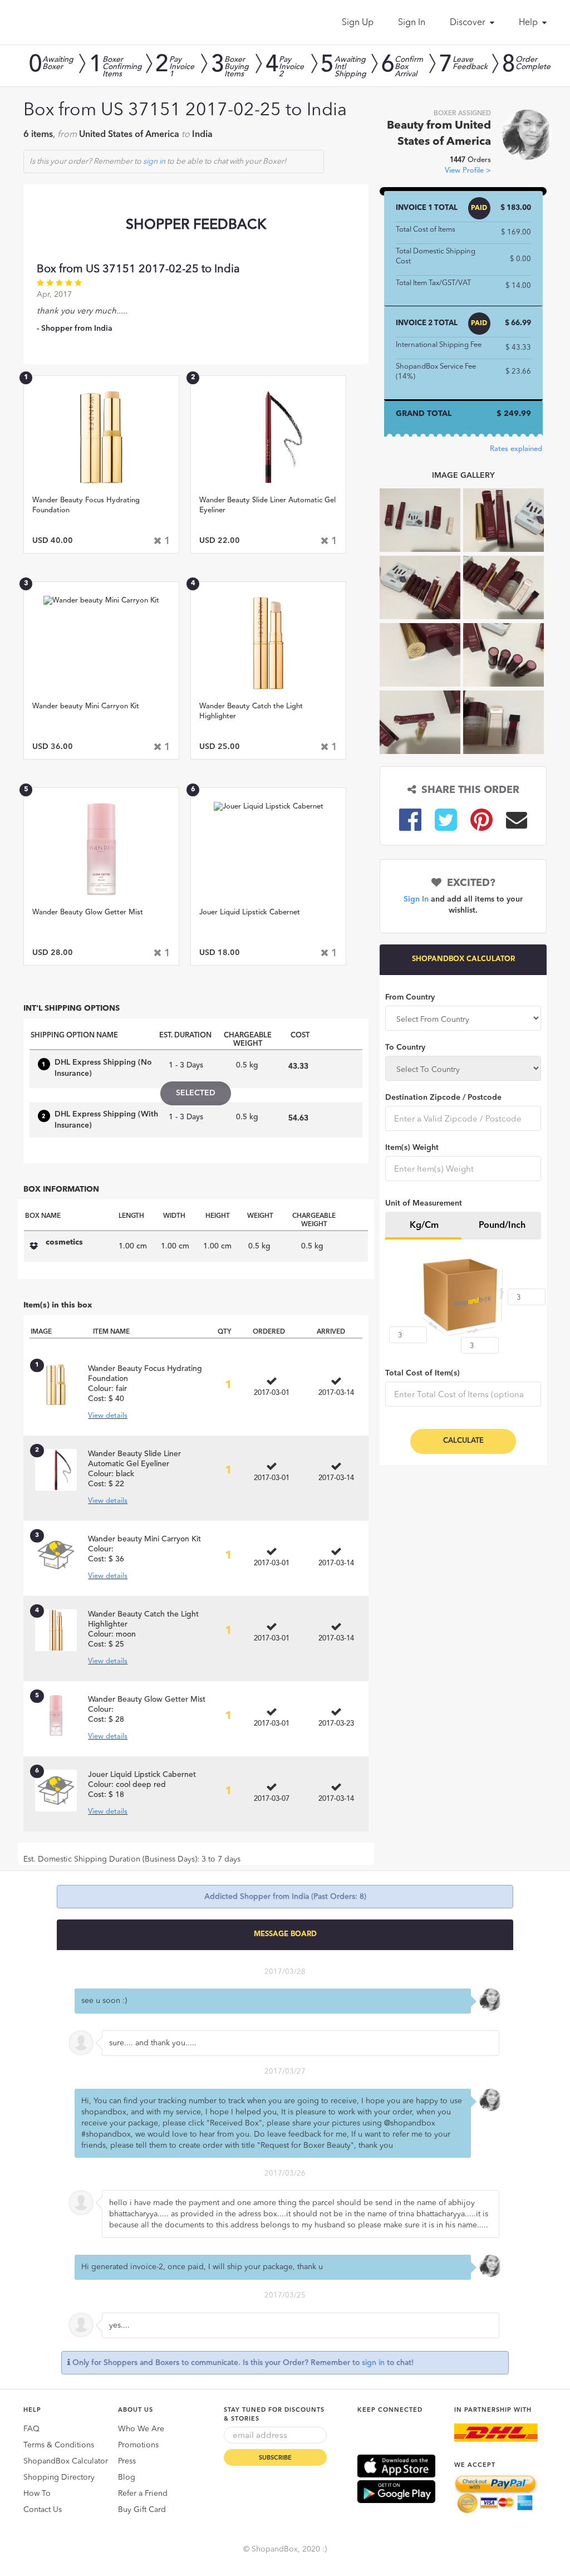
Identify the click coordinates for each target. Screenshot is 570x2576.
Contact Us (43, 2510)
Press (127, 2461)
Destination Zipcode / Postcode (443, 1098)
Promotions (138, 2445)
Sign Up (358, 23)
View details (108, 1416)
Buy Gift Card (142, 2510)
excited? (468, 883)
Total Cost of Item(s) (422, 1373)
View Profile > (468, 171)
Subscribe (275, 2458)
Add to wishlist (101, 448)
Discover (469, 23)
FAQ (31, 2429)
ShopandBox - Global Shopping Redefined (72, 22)
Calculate (463, 1441)
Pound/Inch (502, 1226)
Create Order (101, 480)
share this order (468, 790)
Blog (127, 2477)
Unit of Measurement (424, 1203)
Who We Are (141, 2429)
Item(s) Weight (412, 1148)
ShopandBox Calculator (66, 2461)
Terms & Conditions (59, 2445)
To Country (405, 1047)
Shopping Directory (59, 2477)
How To (37, 2494)
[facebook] (410, 819)
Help (529, 23)
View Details (102, 509)
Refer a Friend (143, 2494)
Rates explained (516, 449)
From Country (410, 997)
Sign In (412, 23)
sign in (154, 161)
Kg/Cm (424, 1226)
